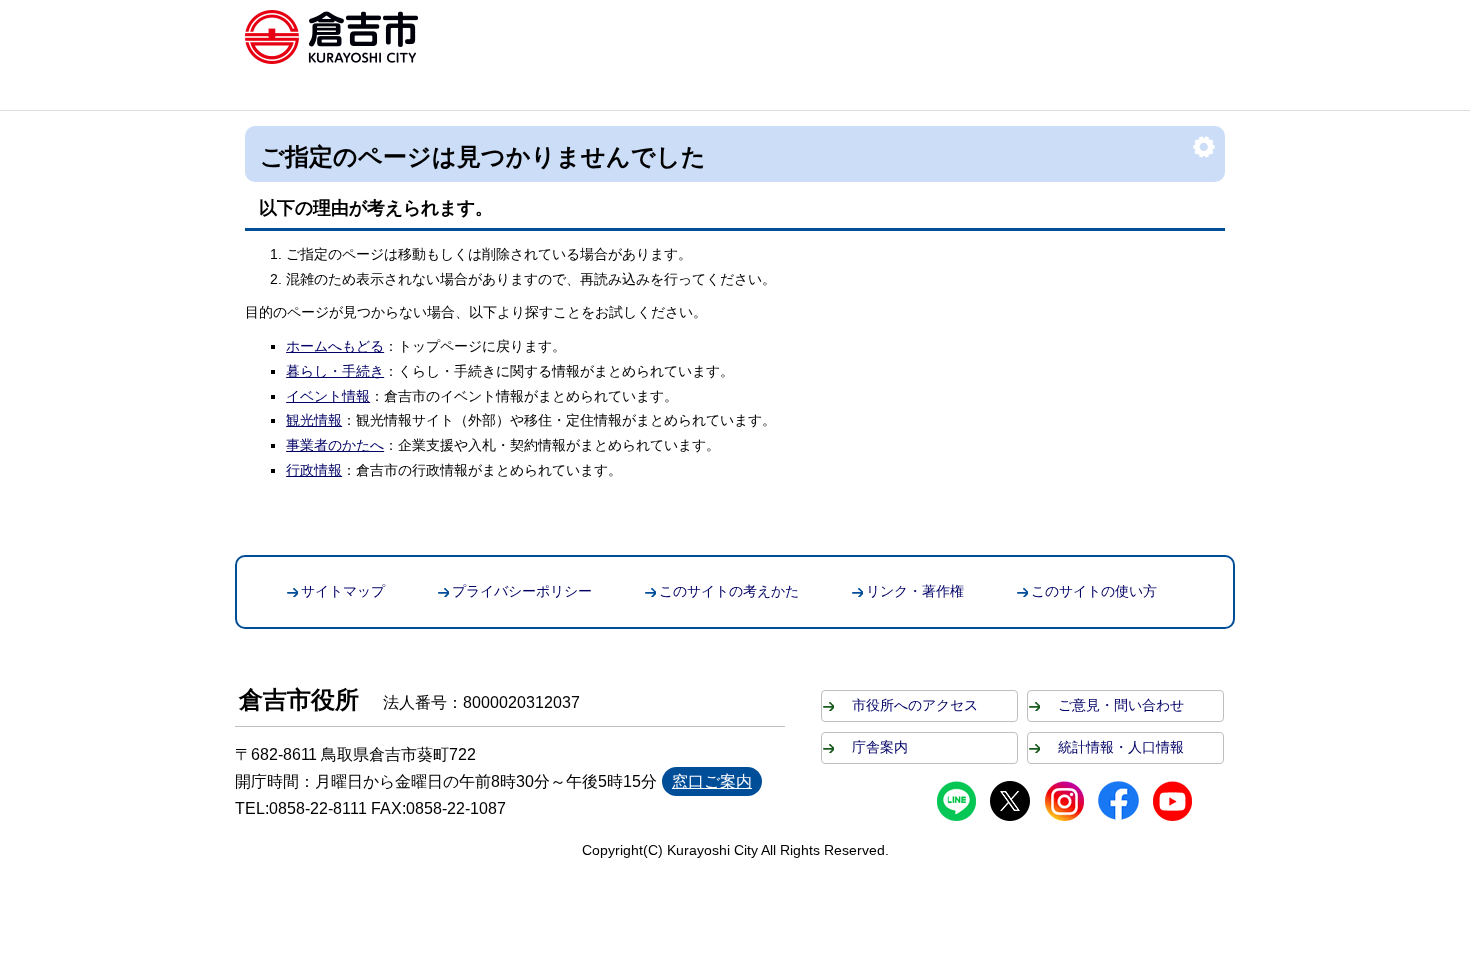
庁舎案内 (880, 747)
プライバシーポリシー (522, 591)
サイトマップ (343, 591)
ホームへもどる (335, 346)
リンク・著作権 (915, 591)
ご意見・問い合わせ (1121, 705)
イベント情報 (328, 396)
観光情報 (314, 420)
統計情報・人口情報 (1121, 747)
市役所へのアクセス (915, 705)
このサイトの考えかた (729, 591)
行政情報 (314, 470)
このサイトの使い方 (1094, 591)
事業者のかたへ (335, 445)
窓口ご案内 (712, 781)
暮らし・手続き (335, 371)
